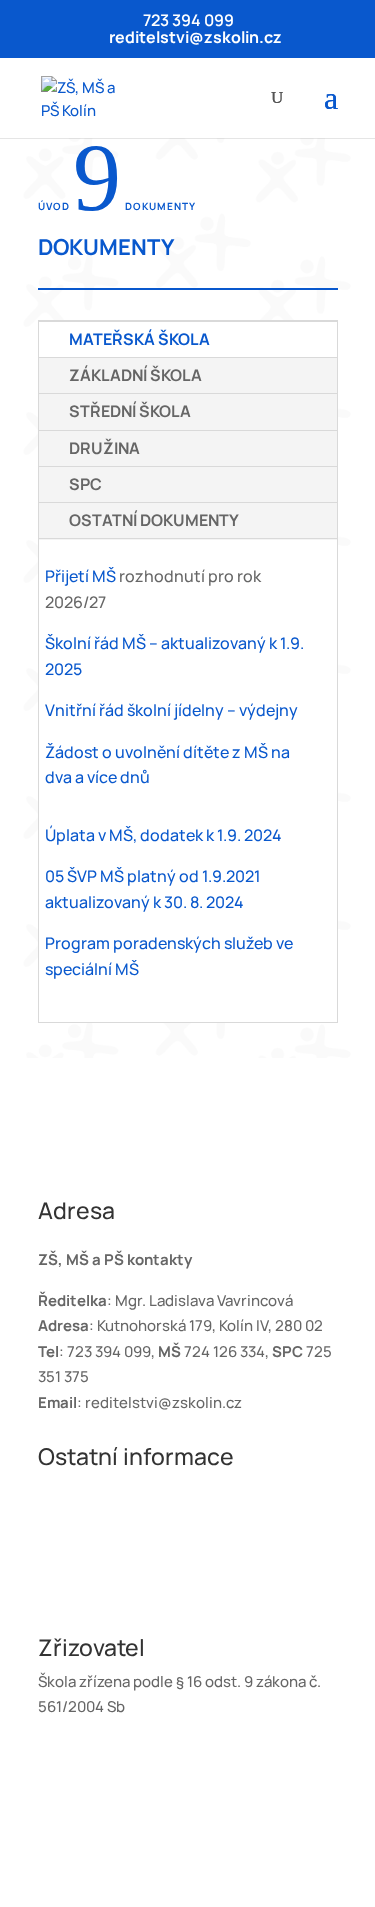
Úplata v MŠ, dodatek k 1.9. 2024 (163, 835)
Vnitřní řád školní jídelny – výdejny (171, 710)
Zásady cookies (92, 1592)
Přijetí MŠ (80, 576)
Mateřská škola (139, 339)
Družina (104, 448)
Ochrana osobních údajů (122, 1490)
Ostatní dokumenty (154, 520)
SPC (85, 484)
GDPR (58, 1516)
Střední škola (130, 411)
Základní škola (135, 375)
